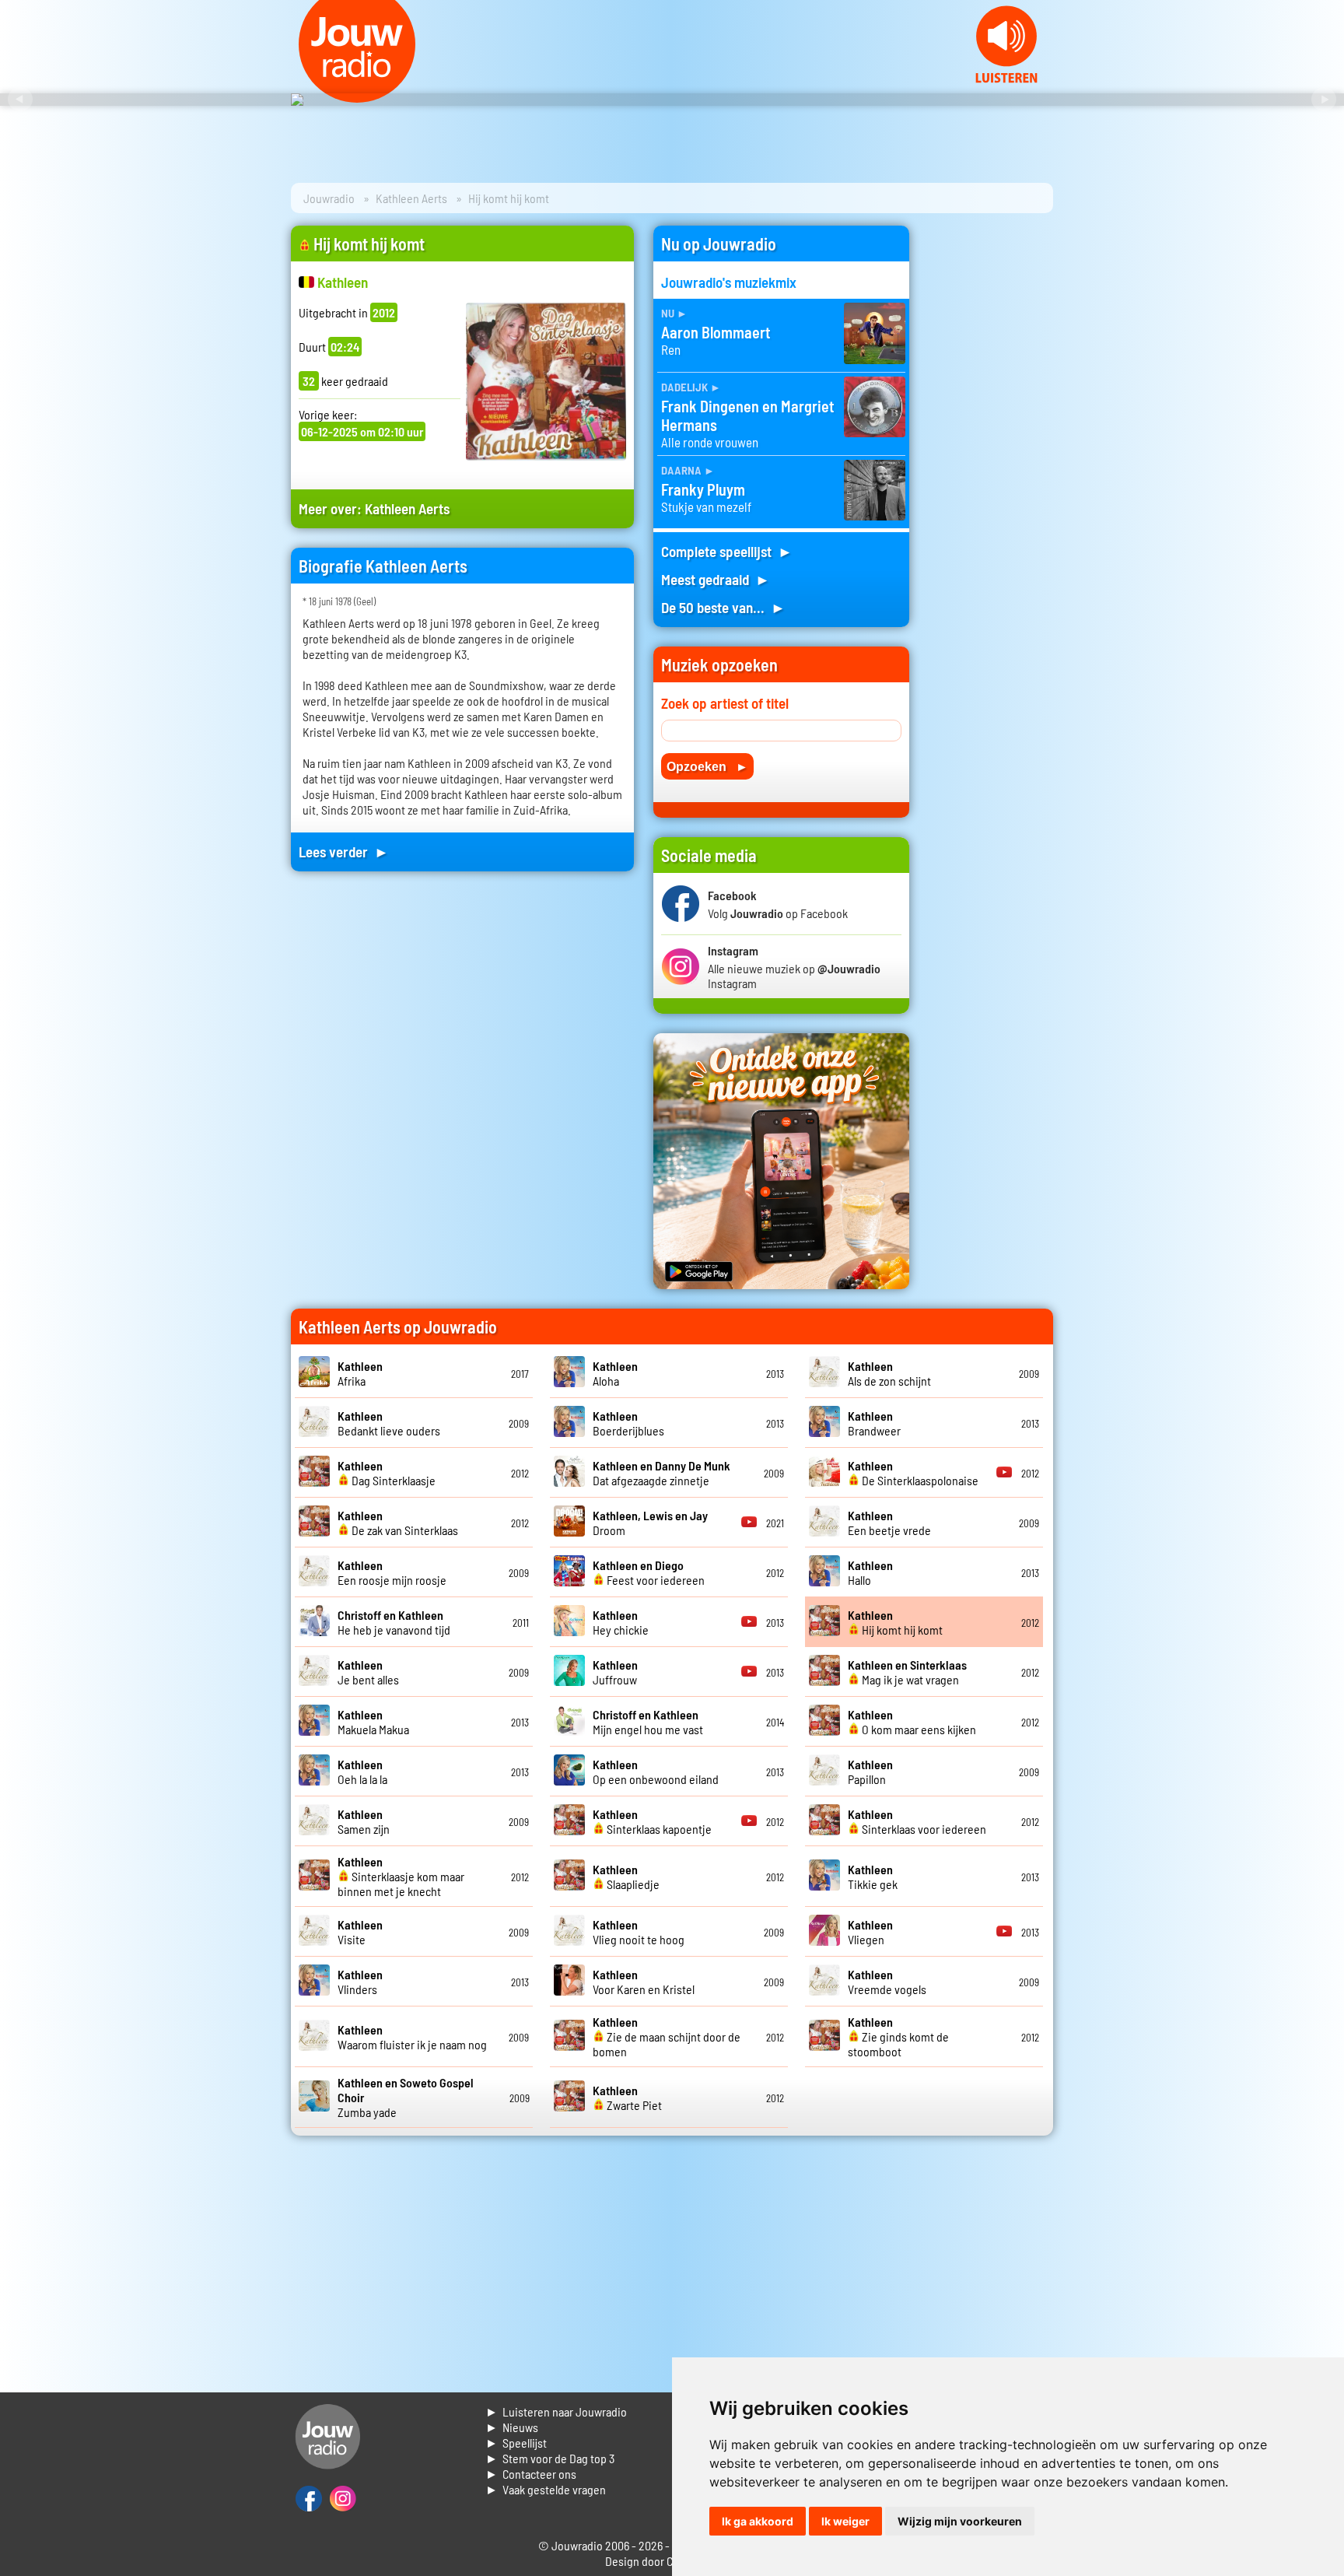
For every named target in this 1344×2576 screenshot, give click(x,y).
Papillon (870, 1772)
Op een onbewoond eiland (656, 1772)
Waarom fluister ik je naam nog (412, 2037)
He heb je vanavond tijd (394, 1622)
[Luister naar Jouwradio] (1006, 78)
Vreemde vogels (887, 1982)
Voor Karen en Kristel (644, 1982)
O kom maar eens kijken (912, 1722)
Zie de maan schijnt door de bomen (667, 2036)
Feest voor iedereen (649, 1572)
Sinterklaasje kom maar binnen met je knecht (401, 1876)
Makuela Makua (373, 1722)
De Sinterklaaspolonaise (913, 1473)
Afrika (360, 1373)
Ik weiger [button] (845, 2521)
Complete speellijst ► (727, 551)
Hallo (870, 1572)
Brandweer (874, 1423)
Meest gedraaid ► (716, 579)
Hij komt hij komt (895, 1622)
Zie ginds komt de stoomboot (898, 2036)
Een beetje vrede (889, 1523)
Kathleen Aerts (411, 198)
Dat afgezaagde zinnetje (661, 1473)
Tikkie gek (873, 1877)
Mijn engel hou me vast (648, 1722)
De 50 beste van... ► (723, 607)
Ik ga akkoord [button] (758, 2521)
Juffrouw (615, 1672)
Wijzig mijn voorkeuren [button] (960, 2521)
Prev (20, 100)
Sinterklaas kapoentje (652, 1821)
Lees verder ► (344, 852)
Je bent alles (368, 1672)
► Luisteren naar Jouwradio (556, 2411)
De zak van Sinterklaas (398, 1523)
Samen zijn (364, 1821)
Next (1324, 100)
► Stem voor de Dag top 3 (550, 2458)
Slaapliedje (626, 1877)
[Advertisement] (991, 459)
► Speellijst (516, 2443)
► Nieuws (512, 2427)
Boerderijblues (628, 1423)
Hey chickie (621, 1622)
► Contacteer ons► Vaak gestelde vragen (546, 2481)
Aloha (615, 1373)
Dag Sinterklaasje (387, 1473)
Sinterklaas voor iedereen (917, 1821)
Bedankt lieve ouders (389, 1423)
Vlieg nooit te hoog (639, 1932)
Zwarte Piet (627, 2098)
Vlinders (360, 1982)
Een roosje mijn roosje (392, 1572)
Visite (360, 1932)
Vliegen (870, 1932)
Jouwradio (329, 198)
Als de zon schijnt (889, 1373)
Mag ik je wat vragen (907, 1672)
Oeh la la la (362, 1772)
